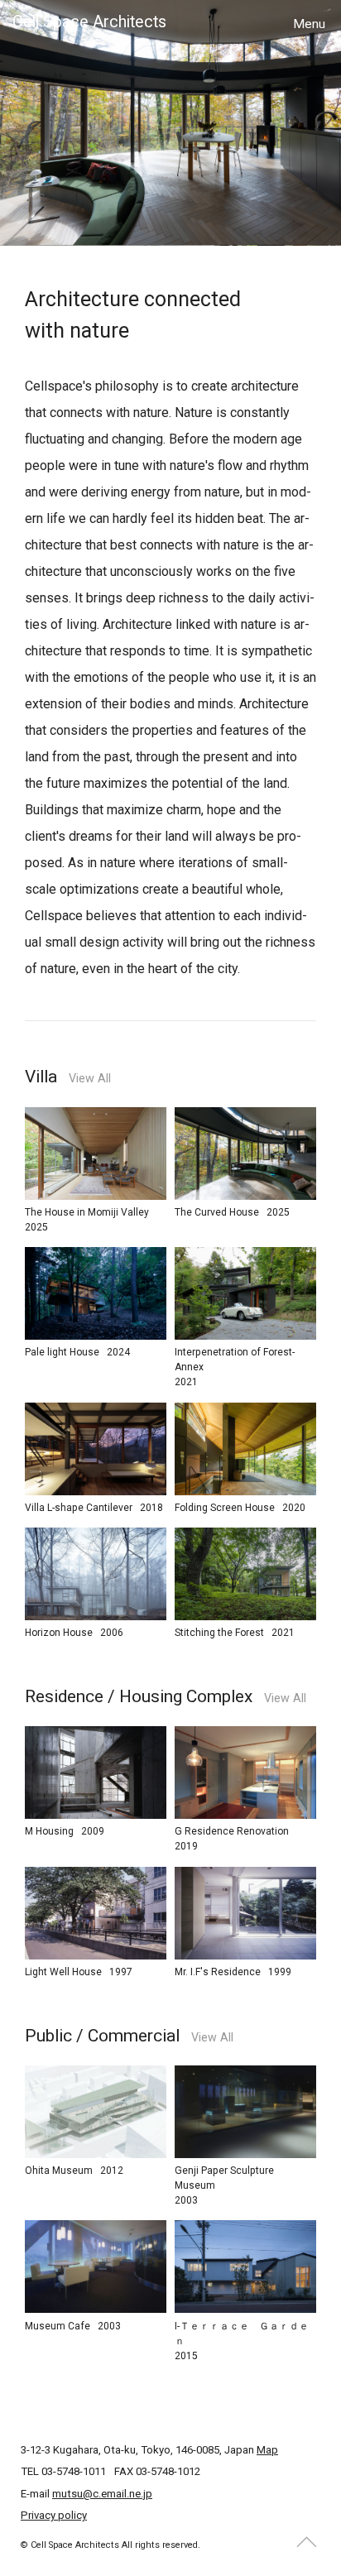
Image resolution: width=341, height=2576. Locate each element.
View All (90, 1078)
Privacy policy (54, 2515)
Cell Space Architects (89, 22)
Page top (307, 2542)
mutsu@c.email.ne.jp (102, 2494)
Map (267, 2450)
